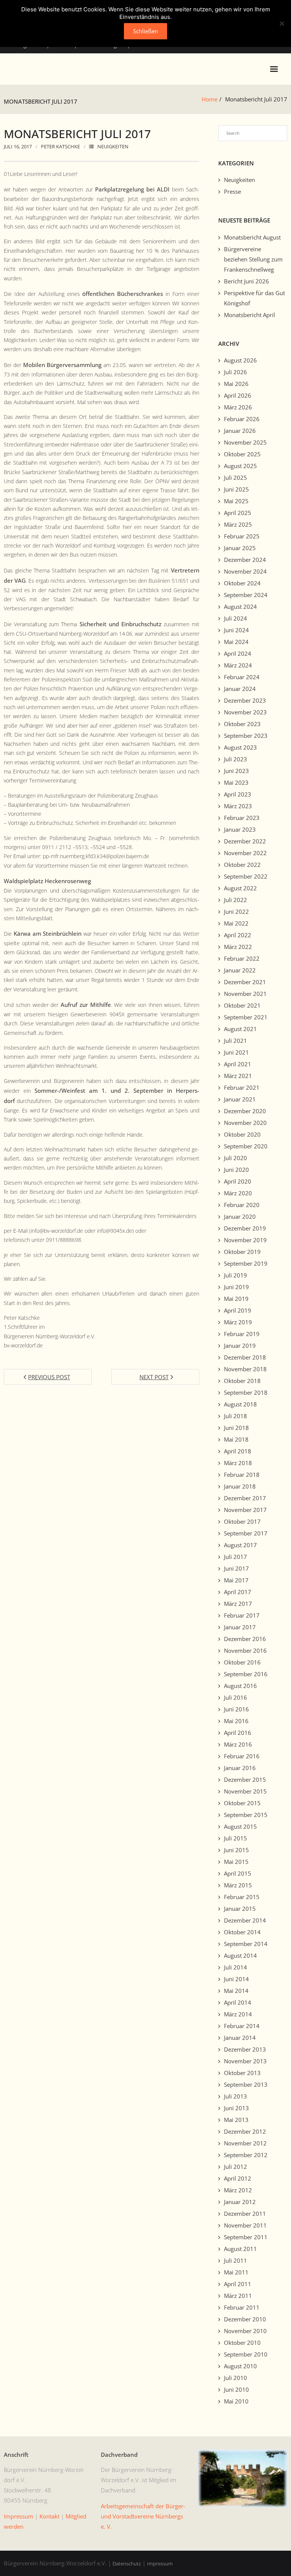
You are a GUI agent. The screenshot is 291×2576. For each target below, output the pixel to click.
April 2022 (238, 935)
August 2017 (240, 1545)
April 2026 (238, 395)
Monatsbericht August (252, 237)
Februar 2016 (242, 1756)
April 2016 (238, 1733)
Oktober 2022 (242, 865)
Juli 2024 (235, 618)
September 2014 (246, 1944)
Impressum (160, 2564)
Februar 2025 (242, 536)
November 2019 (245, 1240)
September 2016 (246, 1674)
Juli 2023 (235, 759)
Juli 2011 (235, 2260)
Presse (232, 191)
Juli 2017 (235, 1557)
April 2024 (238, 653)
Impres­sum (19, 2516)
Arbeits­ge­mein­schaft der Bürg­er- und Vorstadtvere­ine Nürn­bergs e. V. (143, 2516)
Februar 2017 (242, 1615)
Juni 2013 (236, 2108)
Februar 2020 (242, 1205)
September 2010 (246, 2354)
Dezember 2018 (245, 1357)
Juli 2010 (235, 2378)
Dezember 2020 (245, 1111)
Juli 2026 (235, 372)
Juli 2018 (235, 1416)
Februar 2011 (242, 2307)
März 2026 (238, 407)
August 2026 (240, 360)
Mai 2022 (236, 923)
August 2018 (240, 1404)
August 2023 (240, 747)
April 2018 (238, 1451)
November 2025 (245, 442)
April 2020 (238, 1181)
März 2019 (238, 1322)
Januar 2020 (240, 1216)
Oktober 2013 (242, 2073)
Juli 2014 (235, 1967)
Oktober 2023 (242, 724)
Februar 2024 (242, 677)
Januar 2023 (240, 829)
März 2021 (238, 1076)
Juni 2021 (236, 1052)
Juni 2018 (236, 1428)
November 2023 (245, 712)
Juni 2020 (236, 1170)
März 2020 (238, 1193)
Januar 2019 (240, 1346)
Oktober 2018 (242, 1381)
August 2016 (240, 1686)
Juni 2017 (236, 1568)
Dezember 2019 (245, 1228)
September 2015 (246, 1815)
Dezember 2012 (245, 2131)
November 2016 (245, 1650)
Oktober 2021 (242, 1005)
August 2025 (240, 466)
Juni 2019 (236, 1287)
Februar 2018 (242, 1475)
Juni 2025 (236, 489)
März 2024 (238, 665)
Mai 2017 (236, 1580)
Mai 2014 (236, 1991)
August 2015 (240, 1826)
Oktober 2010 (242, 2343)
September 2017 (246, 1533)
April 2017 (238, 1592)
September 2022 (246, 876)
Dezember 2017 (245, 1498)
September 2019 (246, 1263)
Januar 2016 (240, 1768)
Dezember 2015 (245, 1780)
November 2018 (245, 1369)
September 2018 (246, 1392)
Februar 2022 (242, 958)
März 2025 (238, 524)
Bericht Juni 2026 (246, 281)
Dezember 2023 (245, 700)
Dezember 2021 (245, 982)
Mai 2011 (236, 2272)
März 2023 (238, 806)
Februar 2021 (242, 1087)
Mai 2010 (236, 2401)
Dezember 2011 (245, 2214)
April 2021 (238, 1064)
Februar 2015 (242, 1897)
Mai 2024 (236, 642)
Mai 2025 (236, 501)
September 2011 (246, 2237)
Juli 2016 (235, 1697)
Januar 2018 (240, 1486)
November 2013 (245, 2061)
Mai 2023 (236, 782)
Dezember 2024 (245, 560)
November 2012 (245, 2143)
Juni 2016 (236, 1709)
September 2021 (246, 1017)
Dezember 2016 (245, 1639)
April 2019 (238, 1310)
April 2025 (238, 513)
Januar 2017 (240, 1627)
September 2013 (246, 2084)
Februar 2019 (242, 1334)
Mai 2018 (236, 1439)
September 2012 (246, 2155)
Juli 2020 (235, 1158)
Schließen (145, 31)
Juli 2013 (235, 2096)
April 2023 (238, 794)
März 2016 (238, 1744)
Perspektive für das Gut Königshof (254, 298)
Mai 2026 (236, 384)
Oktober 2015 (242, 1803)
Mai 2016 (236, 1721)
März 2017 (238, 1604)
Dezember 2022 (245, 841)
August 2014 (240, 1955)
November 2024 (245, 571)
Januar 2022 (240, 970)
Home (210, 99)
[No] (282, 23)
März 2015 (238, 1885)
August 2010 (240, 2366)
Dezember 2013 (245, 2049)
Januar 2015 (240, 1909)
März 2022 (238, 947)
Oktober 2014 (242, 1932)
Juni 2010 (236, 2389)
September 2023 (246, 736)
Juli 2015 (235, 1838)
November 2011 (245, 2225)
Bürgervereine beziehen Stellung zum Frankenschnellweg (253, 259)
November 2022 (245, 853)
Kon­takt (49, 2516)
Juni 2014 (236, 1979)
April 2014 (238, 2002)
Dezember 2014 (245, 1920)
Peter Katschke (60, 146)
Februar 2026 (242, 419)
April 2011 (238, 2284)
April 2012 (238, 2178)
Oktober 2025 (242, 454)
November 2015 (245, 1791)
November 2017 (245, 1510)
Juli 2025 (235, 478)
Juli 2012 (235, 2167)
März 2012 (238, 2190)
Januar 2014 (240, 2038)
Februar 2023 (242, 818)
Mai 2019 (236, 1299)
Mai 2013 (236, 2120)
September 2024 (246, 595)
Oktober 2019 (242, 1252)
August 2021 (240, 1029)
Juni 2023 (236, 771)
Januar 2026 (240, 431)
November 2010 (245, 2331)
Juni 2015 (236, 1850)
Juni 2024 (236, 630)
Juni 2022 (236, 912)
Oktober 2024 (242, 583)
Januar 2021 (240, 1099)
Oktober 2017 (242, 1521)
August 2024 (240, 607)
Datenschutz (127, 2564)
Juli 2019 (235, 1275)
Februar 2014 (242, 2026)
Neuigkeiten (113, 146)
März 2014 (238, 2014)
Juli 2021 (235, 1041)
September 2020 (246, 1146)
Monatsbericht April (250, 315)
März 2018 (238, 1463)
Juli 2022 (235, 900)
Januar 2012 (240, 2202)
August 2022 (240, 888)
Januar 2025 (240, 548)
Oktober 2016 (242, 1662)
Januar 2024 (240, 689)
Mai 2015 (236, 1862)
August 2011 (240, 2249)
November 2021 (245, 994)
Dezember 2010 (245, 2319)
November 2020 (245, 1123)
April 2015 (238, 1873)
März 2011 (238, 2296)
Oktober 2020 (242, 1134)
